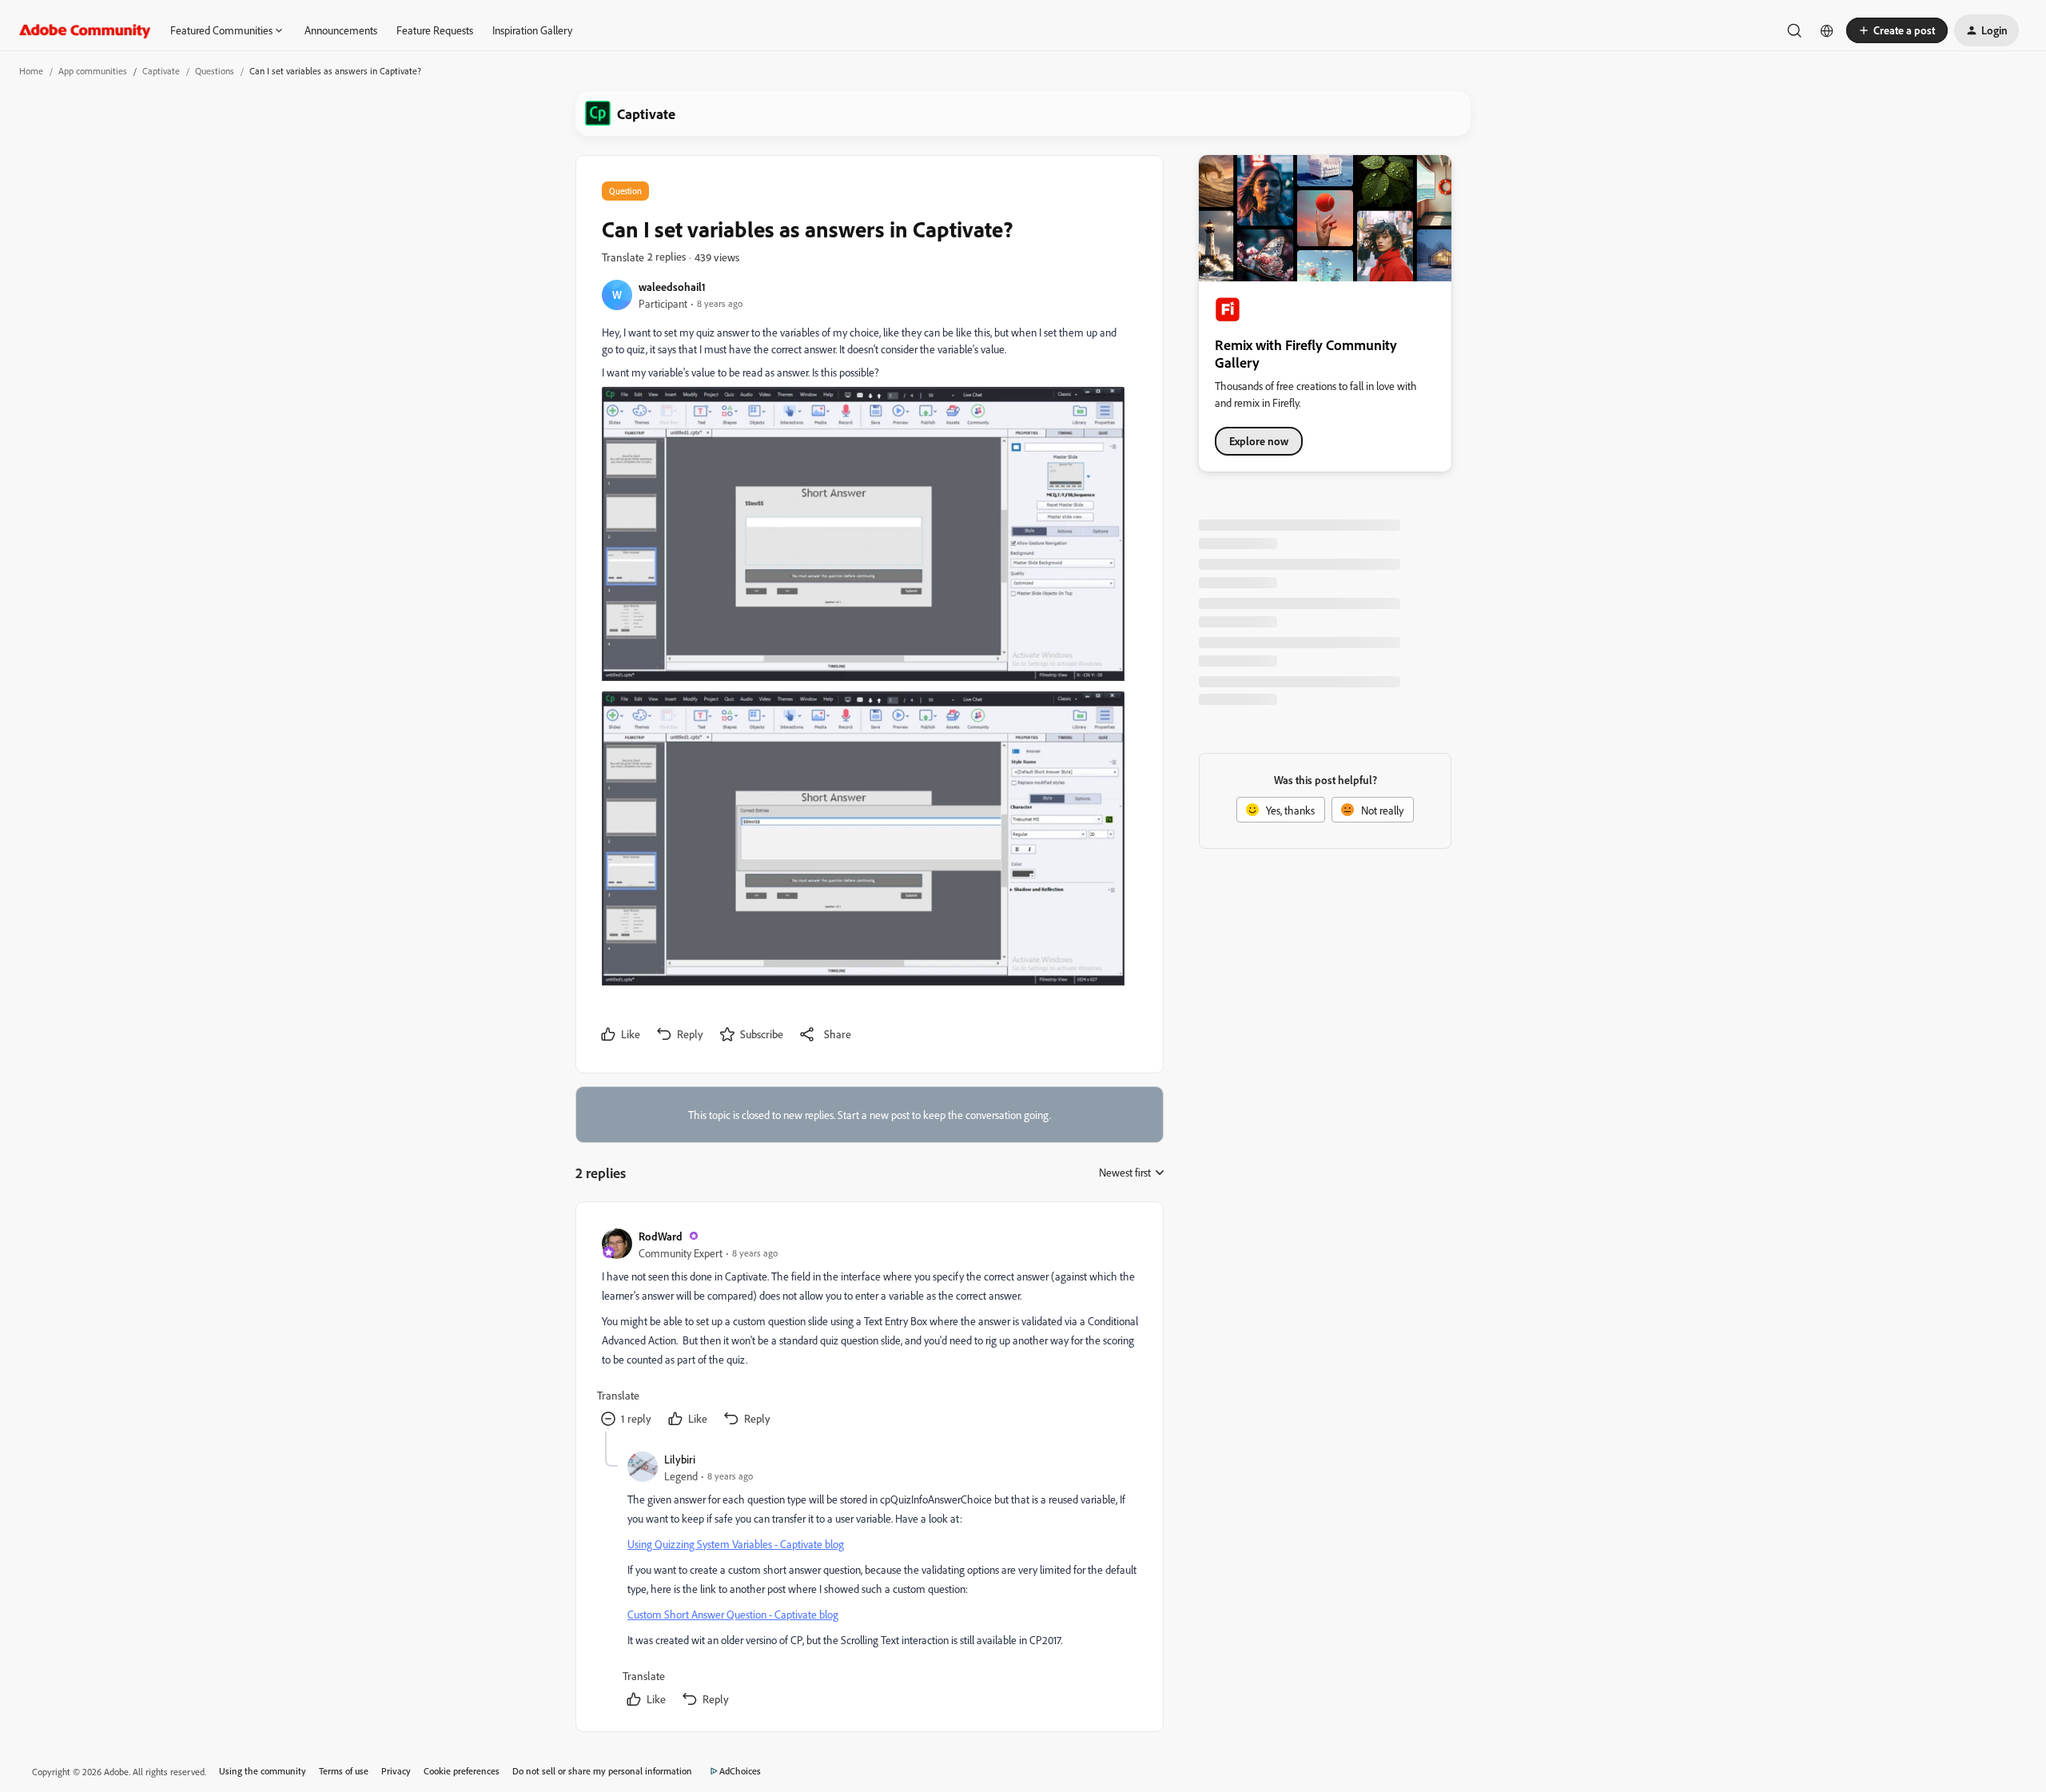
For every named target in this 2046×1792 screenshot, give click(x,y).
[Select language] (1827, 30)
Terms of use (344, 1771)
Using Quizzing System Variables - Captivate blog (736, 1544)
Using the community (263, 1771)
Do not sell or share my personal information (602, 1771)
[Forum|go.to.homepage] (85, 30)
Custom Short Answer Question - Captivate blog (733, 1614)
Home (31, 71)
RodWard (661, 1236)
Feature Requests (435, 30)
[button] (1897, 30)
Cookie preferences (462, 1771)
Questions (215, 71)
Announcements (341, 30)
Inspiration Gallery (532, 30)
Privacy (396, 1771)
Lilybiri (680, 1459)
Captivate (161, 71)
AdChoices (740, 1771)
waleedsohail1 (672, 287)
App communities (93, 71)
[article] (869, 1330)
